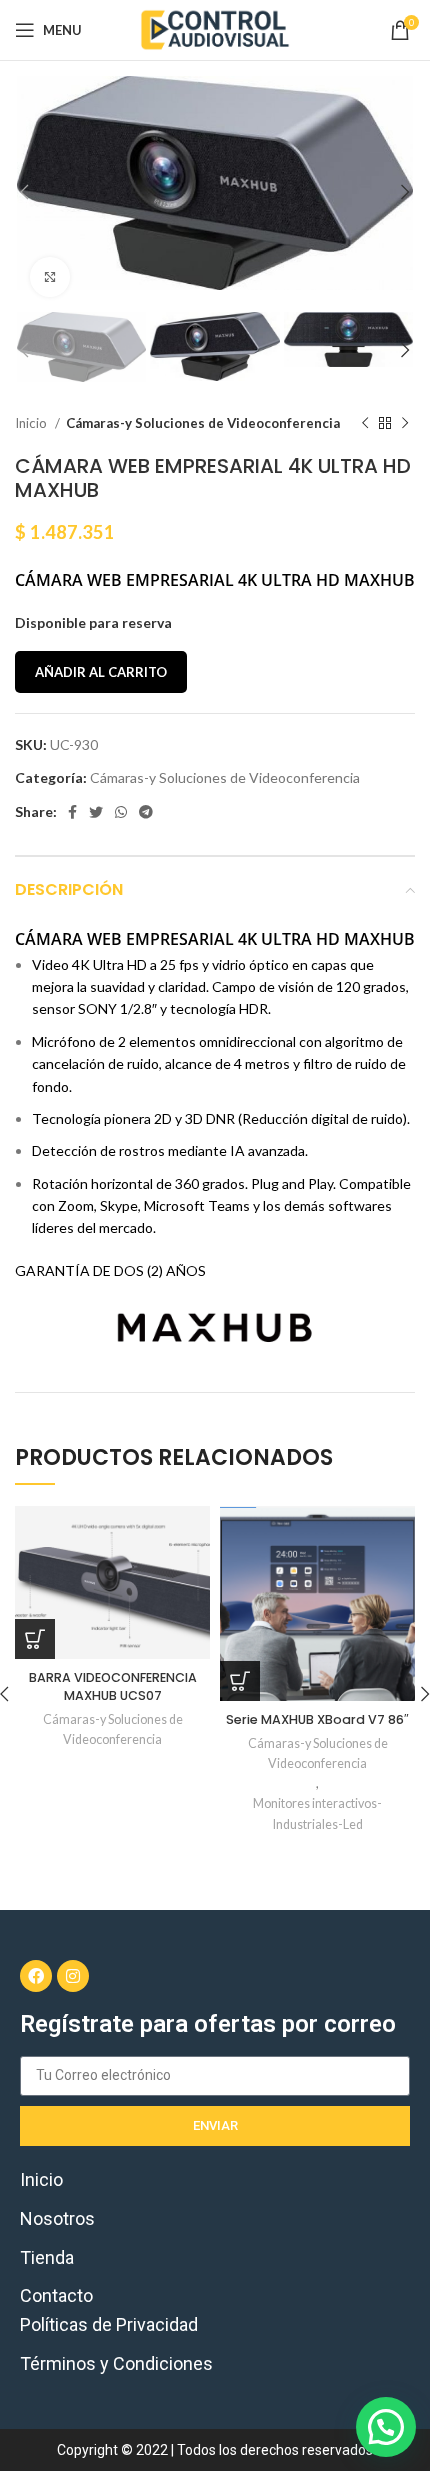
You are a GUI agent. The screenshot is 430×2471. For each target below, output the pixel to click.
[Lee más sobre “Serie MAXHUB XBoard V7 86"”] (240, 1681)
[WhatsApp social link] (121, 812)
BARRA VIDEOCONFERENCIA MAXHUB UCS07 (113, 1686)
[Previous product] (365, 423)
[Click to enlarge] (50, 277)
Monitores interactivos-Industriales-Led (317, 1813)
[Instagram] (73, 1976)
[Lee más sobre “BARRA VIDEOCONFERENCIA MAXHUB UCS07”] (35, 1639)
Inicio (32, 423)
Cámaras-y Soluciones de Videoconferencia (203, 423)
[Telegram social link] (146, 812)
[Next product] (405, 423)
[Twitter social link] (96, 812)
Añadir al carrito (101, 672)
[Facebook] (36, 1976)
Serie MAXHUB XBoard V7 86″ (317, 1719)
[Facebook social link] (72, 812)
